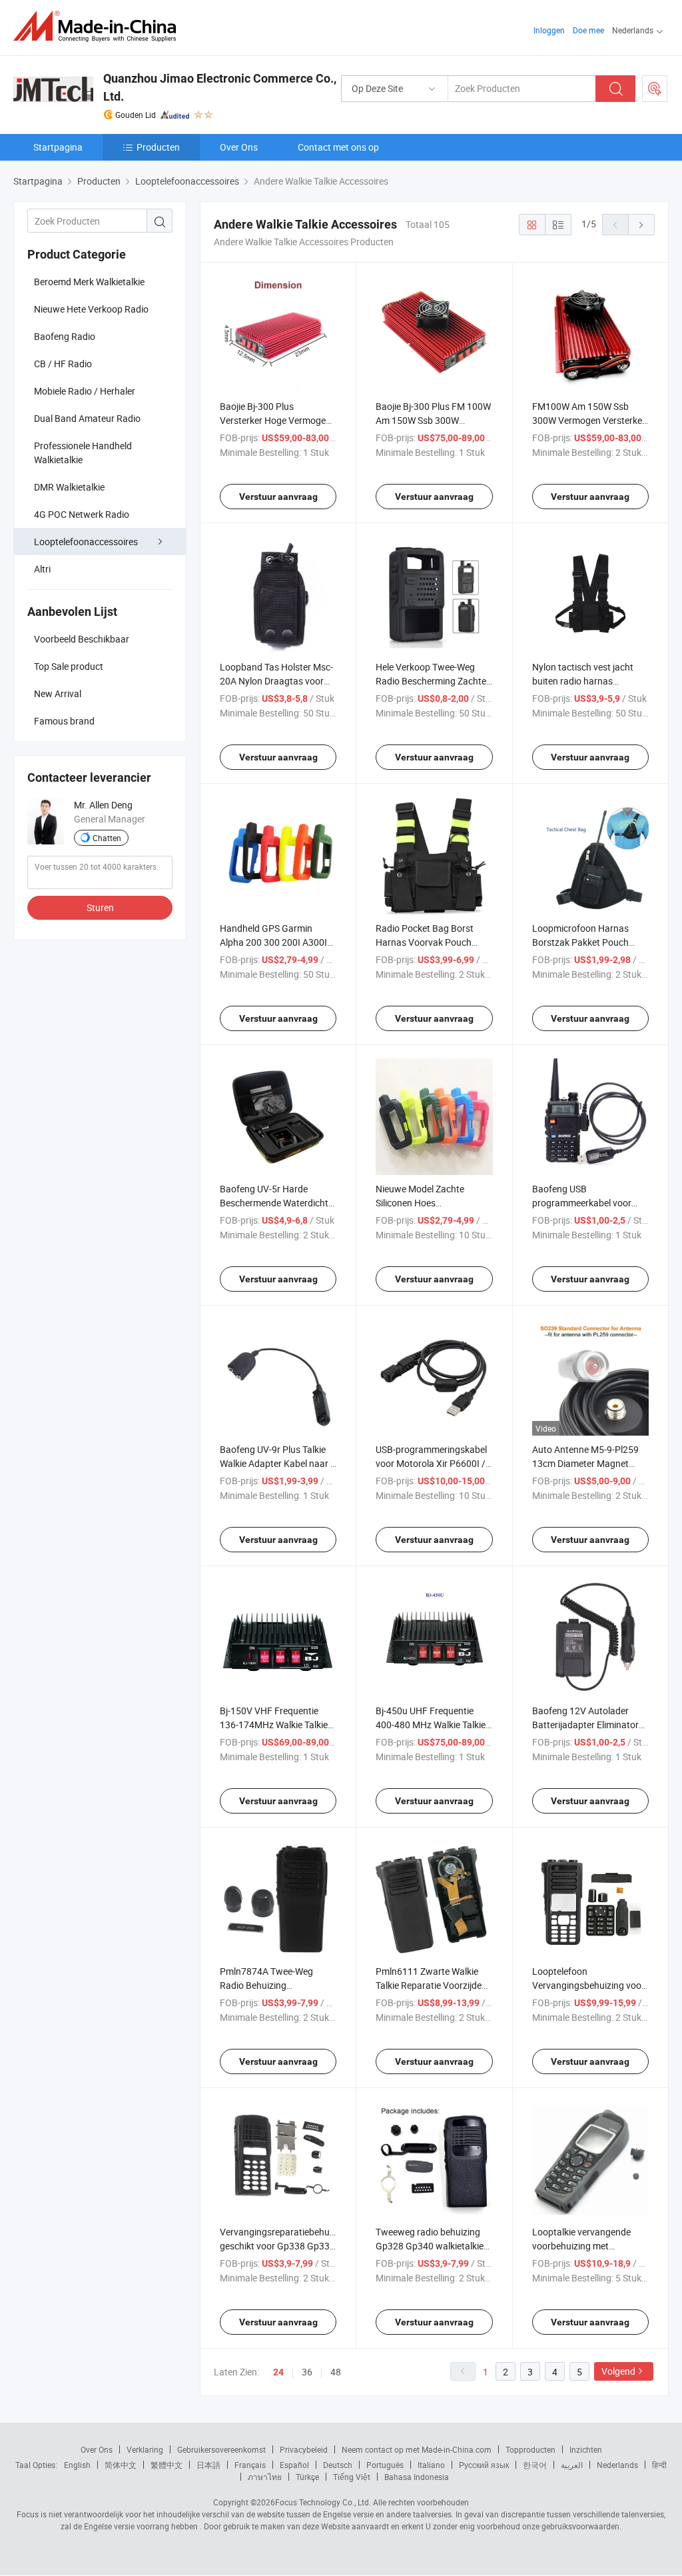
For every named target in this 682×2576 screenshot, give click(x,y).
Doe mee (588, 30)
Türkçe (307, 2477)
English (77, 2465)
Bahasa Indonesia (417, 2477)
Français (250, 2465)
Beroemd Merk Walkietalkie (89, 282)
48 (336, 2372)
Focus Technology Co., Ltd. (323, 2502)
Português (385, 2465)
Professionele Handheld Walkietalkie (83, 453)
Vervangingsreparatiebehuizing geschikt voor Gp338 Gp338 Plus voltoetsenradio (284, 2246)
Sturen (100, 907)
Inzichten (586, 2449)
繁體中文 (167, 2465)
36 (307, 2372)
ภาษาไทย (265, 2477)
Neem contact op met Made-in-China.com (417, 2449)
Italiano (431, 2465)
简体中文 (121, 2465)
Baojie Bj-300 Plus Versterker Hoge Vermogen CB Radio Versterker (275, 420)
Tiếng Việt (352, 2477)
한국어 (535, 2465)
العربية (572, 2465)
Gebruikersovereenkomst (221, 2449)
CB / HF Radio (63, 364)
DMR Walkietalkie (69, 487)
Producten (158, 147)
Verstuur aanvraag (278, 497)
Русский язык (484, 2465)
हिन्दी (659, 2465)
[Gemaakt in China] (99, 26)
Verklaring (145, 2449)
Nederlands (617, 2465)
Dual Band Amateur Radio (87, 418)
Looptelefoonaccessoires (86, 542)
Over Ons (239, 147)
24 (278, 2372)
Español (294, 2465)
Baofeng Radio (65, 336)
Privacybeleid (304, 2449)
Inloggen (549, 30)
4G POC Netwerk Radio (82, 514)
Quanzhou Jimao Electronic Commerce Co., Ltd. (220, 87)
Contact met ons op (338, 147)
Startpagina (58, 147)
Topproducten (530, 2449)
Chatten (107, 838)
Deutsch (338, 2465)
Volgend (618, 2371)
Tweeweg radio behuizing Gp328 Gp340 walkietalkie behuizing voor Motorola (430, 2246)
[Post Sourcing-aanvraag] (655, 89)
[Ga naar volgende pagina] (641, 225)
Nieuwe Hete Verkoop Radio (91, 309)
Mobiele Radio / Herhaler (85, 391)
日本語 (208, 2465)
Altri (42, 569)
